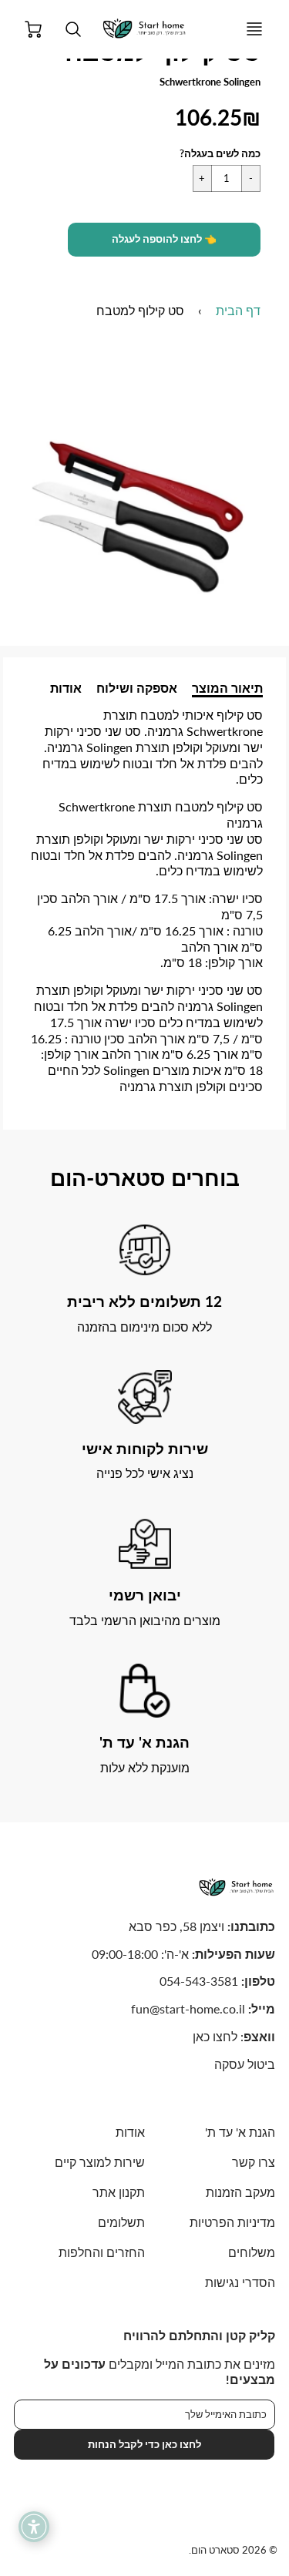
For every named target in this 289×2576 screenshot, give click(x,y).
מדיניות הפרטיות (232, 2222)
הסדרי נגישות (240, 2282)
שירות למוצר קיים (99, 2162)
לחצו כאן (215, 2036)
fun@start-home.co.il (188, 2008)
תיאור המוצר (227, 688)
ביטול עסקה (245, 2064)
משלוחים (252, 2252)
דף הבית (238, 310)
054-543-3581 (199, 1981)
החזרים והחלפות (101, 2252)
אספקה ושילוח (137, 688)
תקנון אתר (118, 2192)
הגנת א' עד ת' (240, 2132)
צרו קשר (254, 2162)
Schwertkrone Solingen (210, 82)
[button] (164, 240)
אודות (66, 688)
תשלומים (121, 2222)
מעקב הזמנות (240, 2192)
